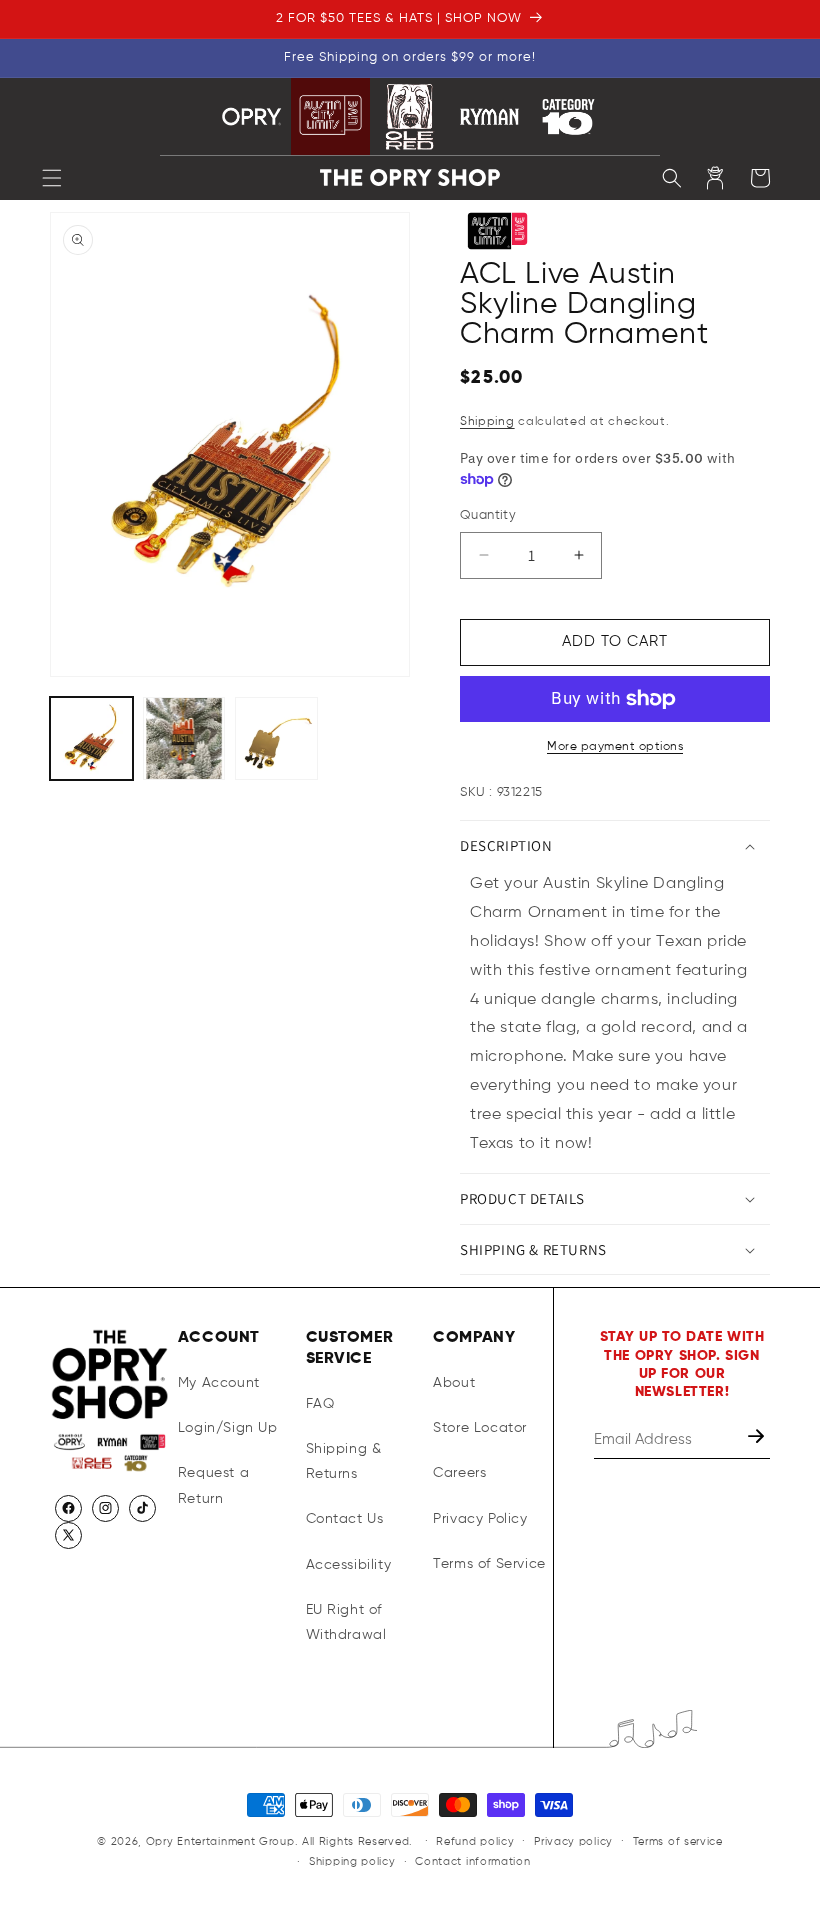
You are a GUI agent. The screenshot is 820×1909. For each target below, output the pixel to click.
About (454, 1383)
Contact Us (345, 1519)
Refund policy (475, 1841)
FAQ (320, 1404)
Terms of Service (489, 1564)
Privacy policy (573, 1841)
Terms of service (678, 1841)
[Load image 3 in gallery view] (276, 738)
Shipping (487, 422)
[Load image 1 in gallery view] (91, 738)
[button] (52, 178)
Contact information (472, 1861)
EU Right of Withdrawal (346, 1622)
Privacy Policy (480, 1519)
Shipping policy (352, 1861)
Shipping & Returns (344, 1461)
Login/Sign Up (228, 1428)
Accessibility (349, 1565)
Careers (459, 1473)
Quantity (488, 515)
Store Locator (480, 1428)
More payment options (615, 747)
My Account (219, 1383)
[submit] (758, 1439)
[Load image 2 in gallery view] (184, 738)
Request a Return (213, 1485)
